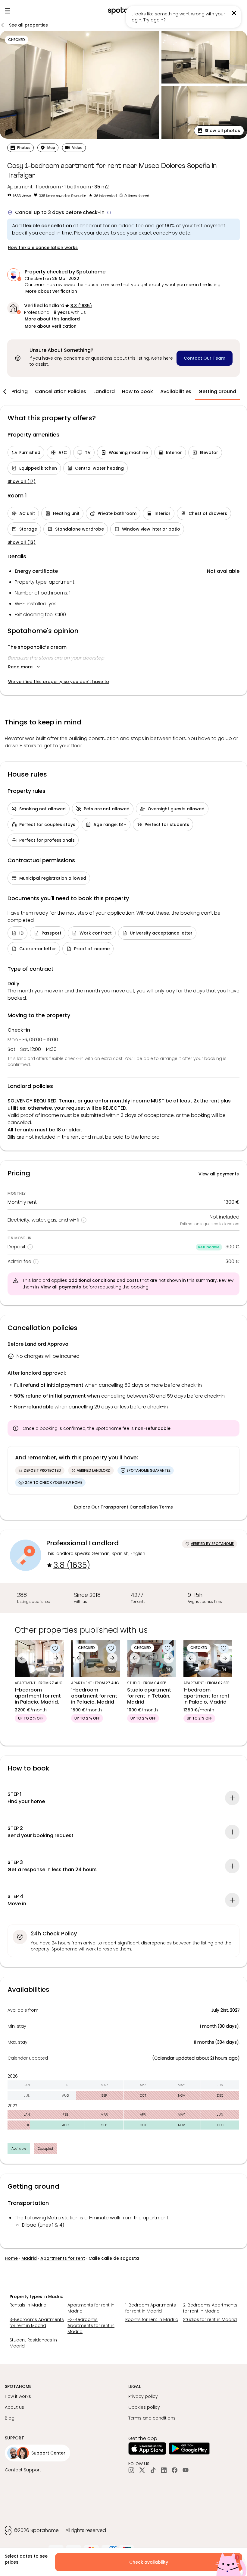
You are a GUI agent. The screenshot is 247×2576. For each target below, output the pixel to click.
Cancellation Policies (61, 391)
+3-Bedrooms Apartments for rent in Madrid (91, 2325)
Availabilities (176, 391)
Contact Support (23, 2470)
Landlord (104, 391)
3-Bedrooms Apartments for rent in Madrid (37, 2322)
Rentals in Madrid (28, 2305)
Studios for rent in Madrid (210, 2319)
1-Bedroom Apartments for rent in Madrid (151, 2308)
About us (14, 2407)
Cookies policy (144, 2407)
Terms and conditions (152, 2418)
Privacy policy (143, 2396)
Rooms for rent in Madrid (152, 2319)
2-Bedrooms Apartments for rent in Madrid (210, 2308)
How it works (18, 2396)
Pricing (20, 391)
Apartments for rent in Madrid (91, 2308)
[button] (219, 131)
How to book (138, 391)
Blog (10, 2418)
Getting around (217, 391)
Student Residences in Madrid (33, 2343)
